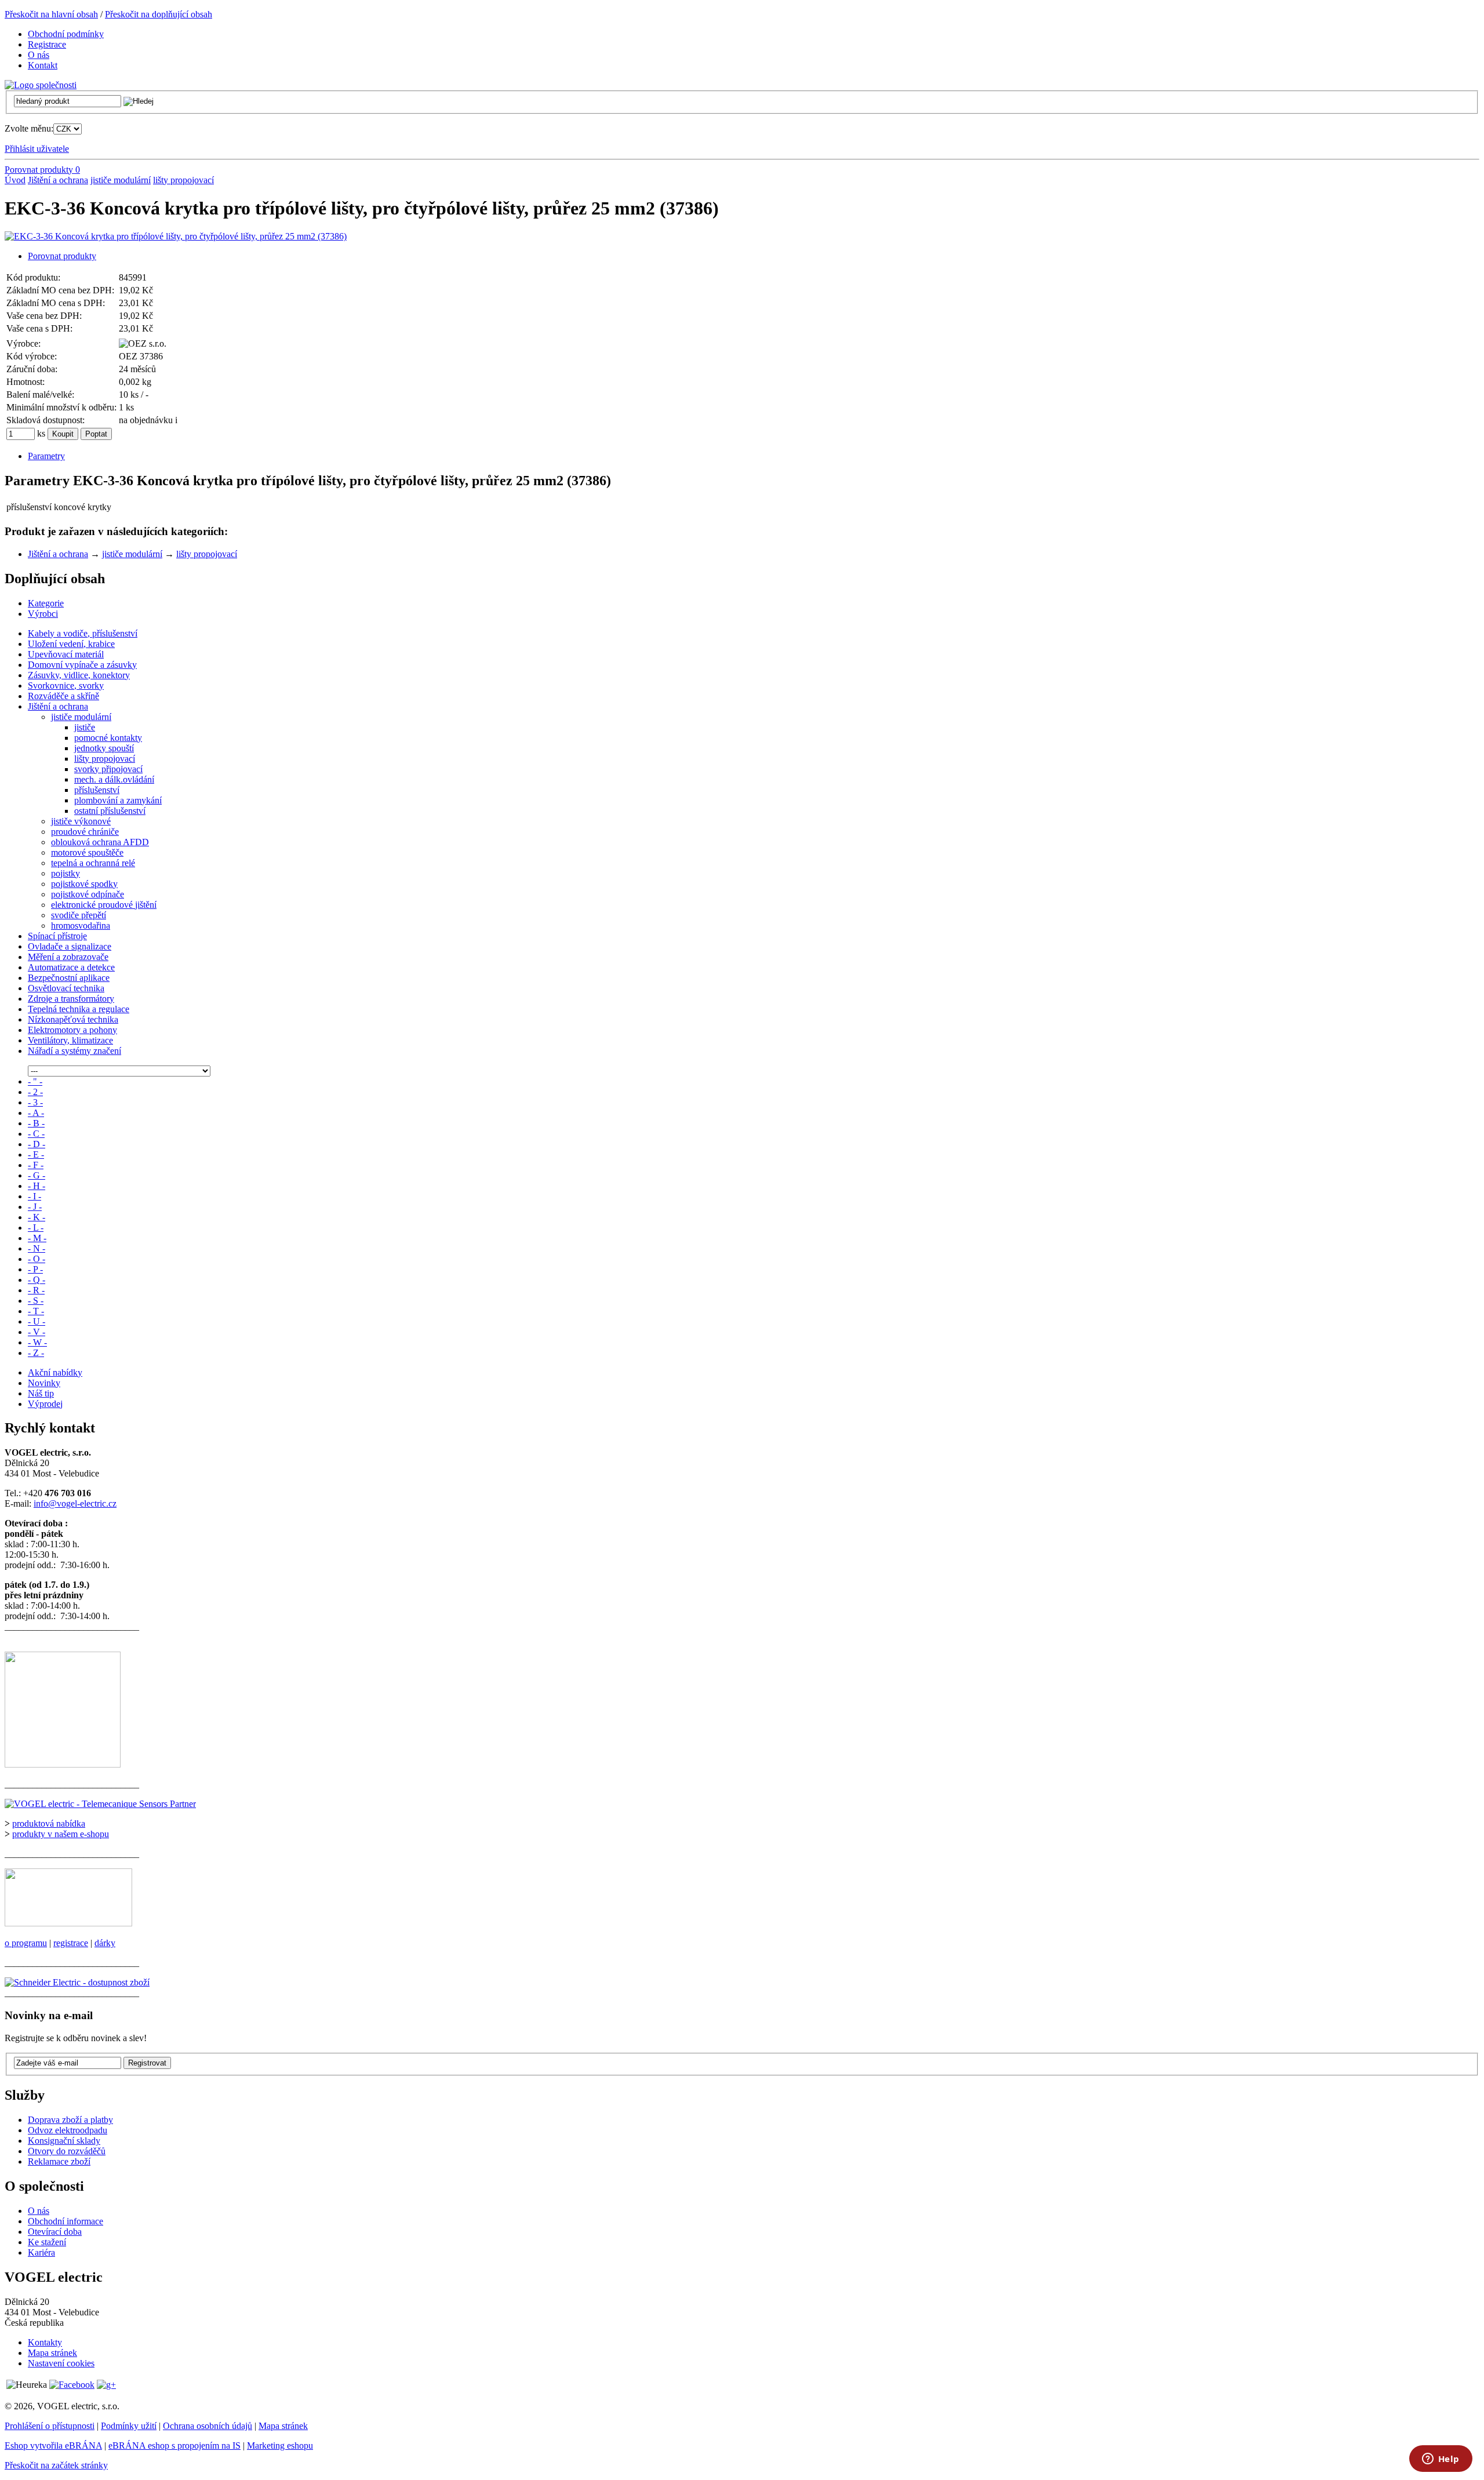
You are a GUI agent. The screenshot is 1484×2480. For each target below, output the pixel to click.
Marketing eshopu (280, 2446)
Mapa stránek (52, 2353)
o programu (26, 1943)
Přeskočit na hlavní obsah (51, 14)
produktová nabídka (49, 1823)
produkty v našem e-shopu (61, 1834)
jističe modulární (121, 180)
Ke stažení (47, 2242)
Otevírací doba (55, 2232)
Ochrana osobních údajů (208, 2426)
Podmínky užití (129, 2426)
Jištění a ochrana (58, 180)
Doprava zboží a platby (70, 2120)
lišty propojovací (183, 180)
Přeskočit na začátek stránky (56, 2465)
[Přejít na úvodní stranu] (41, 85)
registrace (71, 1943)
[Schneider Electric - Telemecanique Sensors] (100, 1804)
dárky (105, 1943)
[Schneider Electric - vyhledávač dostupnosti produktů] (77, 1982)
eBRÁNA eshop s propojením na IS (174, 2446)
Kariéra (41, 2252)
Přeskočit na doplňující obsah (159, 14)
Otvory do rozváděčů (67, 2151)
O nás (39, 2211)
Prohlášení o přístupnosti (50, 2426)
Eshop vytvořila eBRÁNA (53, 2446)
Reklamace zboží (59, 2161)
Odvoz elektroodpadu (68, 2130)
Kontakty (45, 2342)
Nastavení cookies (61, 2363)
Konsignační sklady (64, 2141)
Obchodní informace (66, 2221)
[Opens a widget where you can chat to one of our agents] (1441, 2460)
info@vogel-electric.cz (75, 1503)
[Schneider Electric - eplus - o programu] (68, 1923)
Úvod (15, 180)
